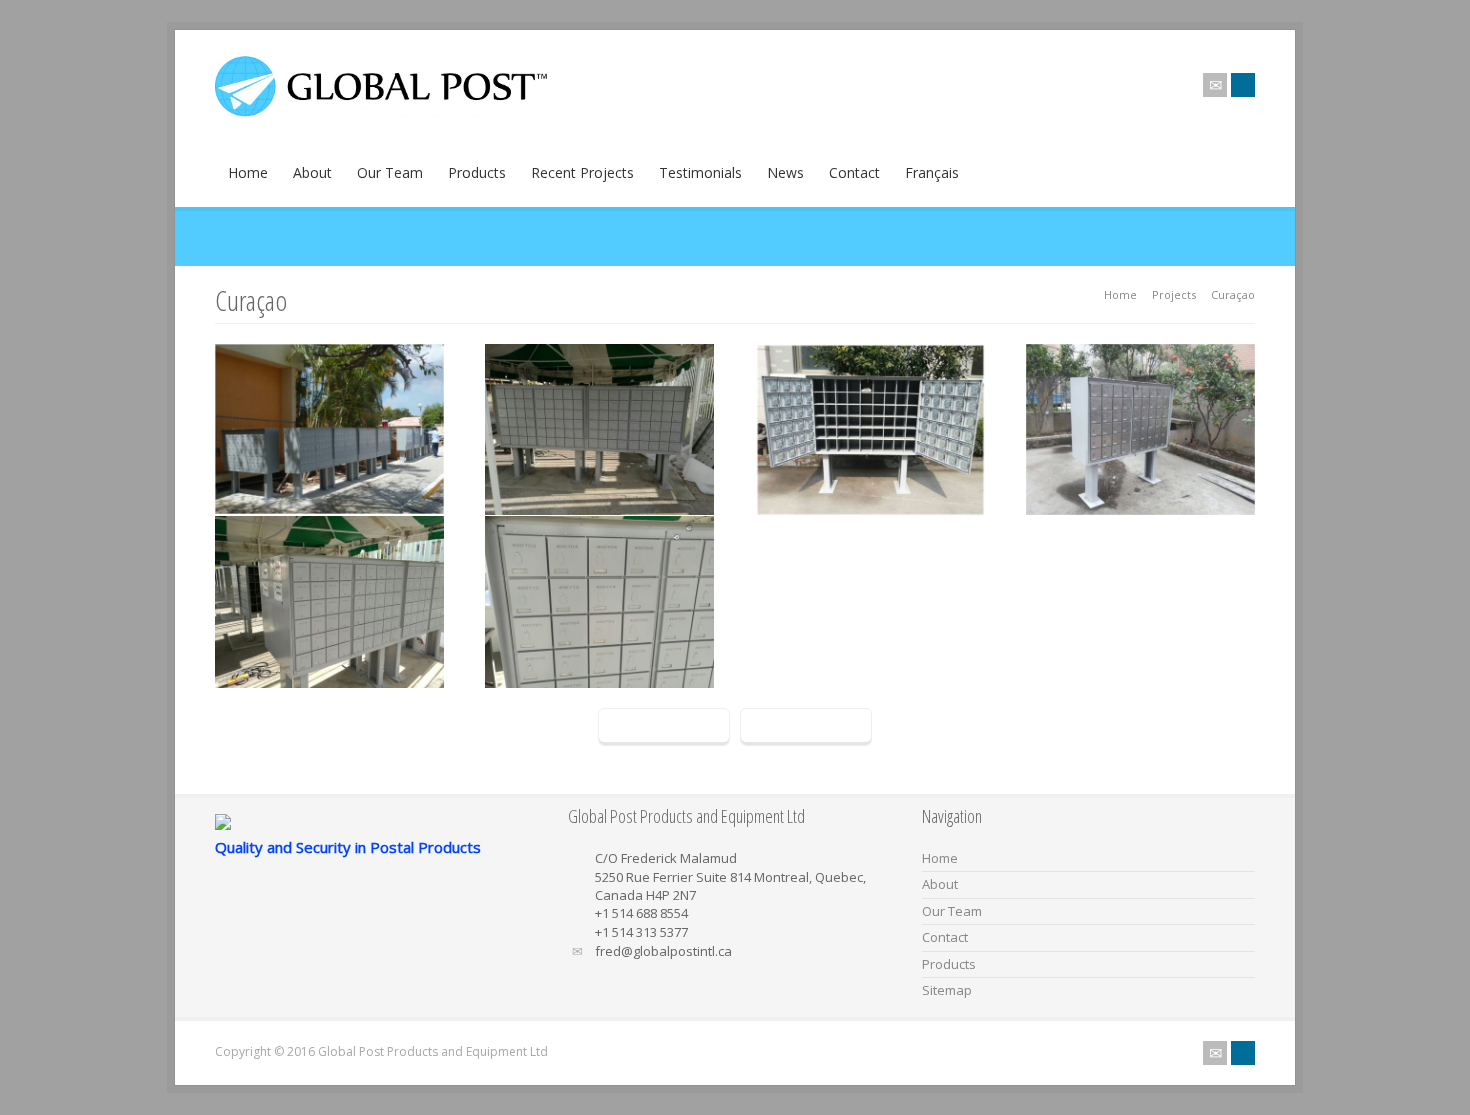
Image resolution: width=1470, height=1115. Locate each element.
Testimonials (700, 172)
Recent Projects (582, 172)
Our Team (390, 172)
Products (477, 172)
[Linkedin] (1243, 85)
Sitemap (947, 990)
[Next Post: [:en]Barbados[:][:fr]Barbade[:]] (806, 727)
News (785, 172)
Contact (854, 172)
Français (932, 172)
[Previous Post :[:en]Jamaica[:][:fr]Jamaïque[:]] (664, 727)
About (312, 172)
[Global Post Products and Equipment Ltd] (381, 112)
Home (248, 172)
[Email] (1215, 85)
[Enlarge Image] (329, 347)
